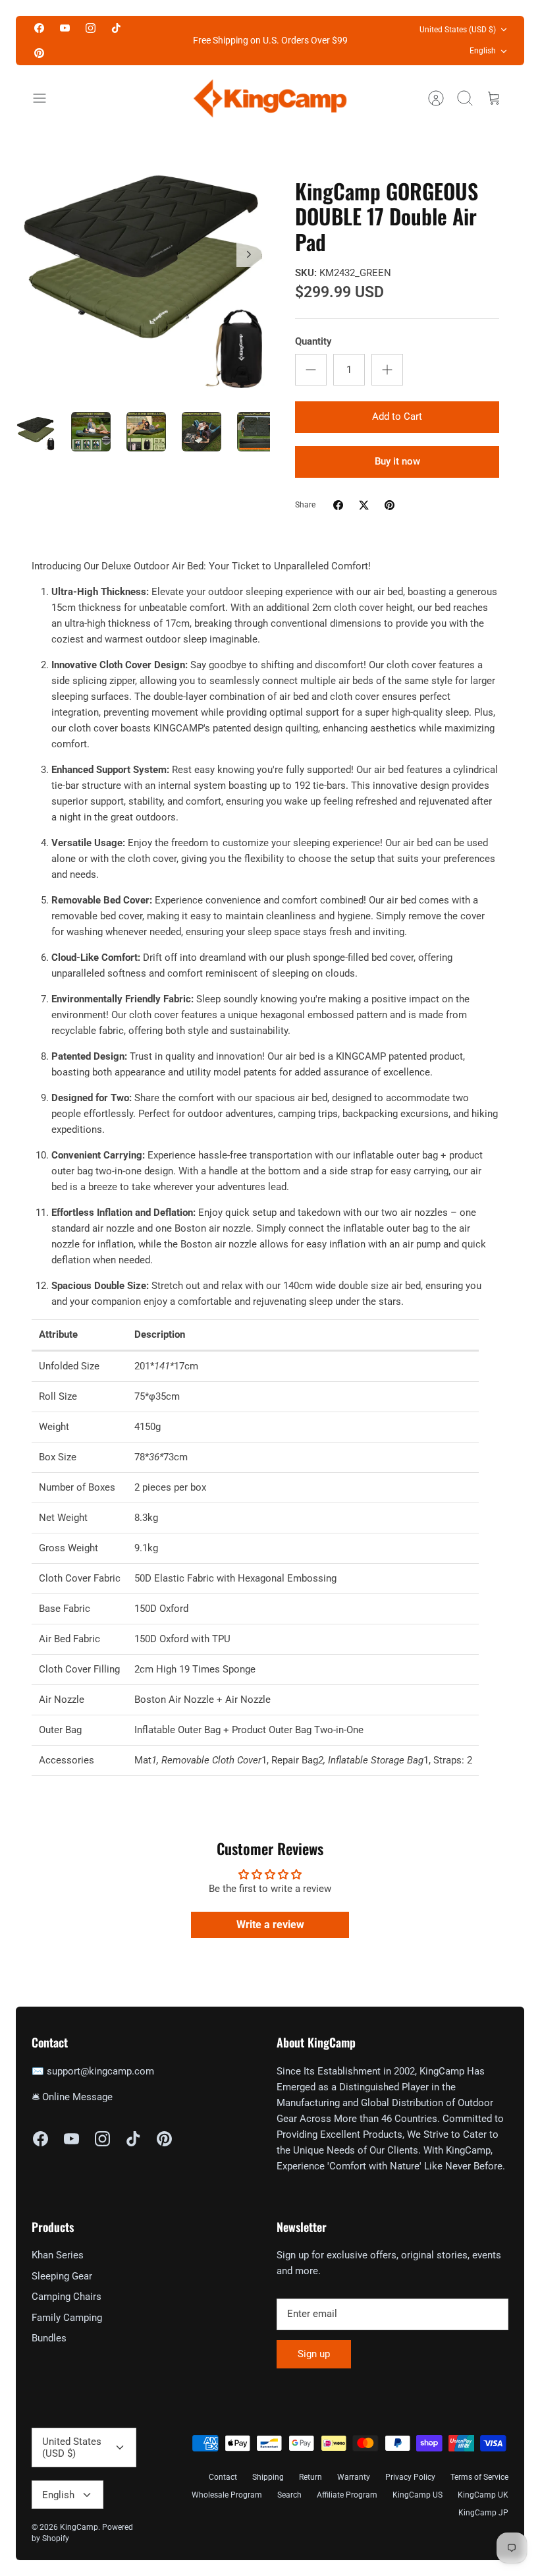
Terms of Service (479, 2477)
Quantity (313, 341)
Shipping (268, 2477)
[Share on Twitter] (364, 505)
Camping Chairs (67, 2297)
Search (289, 2495)
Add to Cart (397, 416)
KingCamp (79, 2527)
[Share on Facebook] (338, 505)
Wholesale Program (227, 2495)
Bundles (49, 2338)
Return (310, 2477)
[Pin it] (390, 505)
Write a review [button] (270, 1925)
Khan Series (58, 2255)
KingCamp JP (483, 2513)
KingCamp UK (483, 2495)
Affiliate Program (347, 2495)
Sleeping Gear (62, 2276)
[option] (143, 269)
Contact (223, 2477)
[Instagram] (91, 28)
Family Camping (67, 2318)
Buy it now (397, 461)
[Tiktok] (116, 28)
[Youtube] (65, 28)
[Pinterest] (39, 52)
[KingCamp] (270, 98)
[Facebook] (39, 28)
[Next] (249, 254)
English (483, 51)
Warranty (354, 2477)
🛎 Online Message (72, 2097)
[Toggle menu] (46, 98)
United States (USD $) (458, 30)
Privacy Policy (410, 2477)
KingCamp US (418, 2495)
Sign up (314, 2354)
